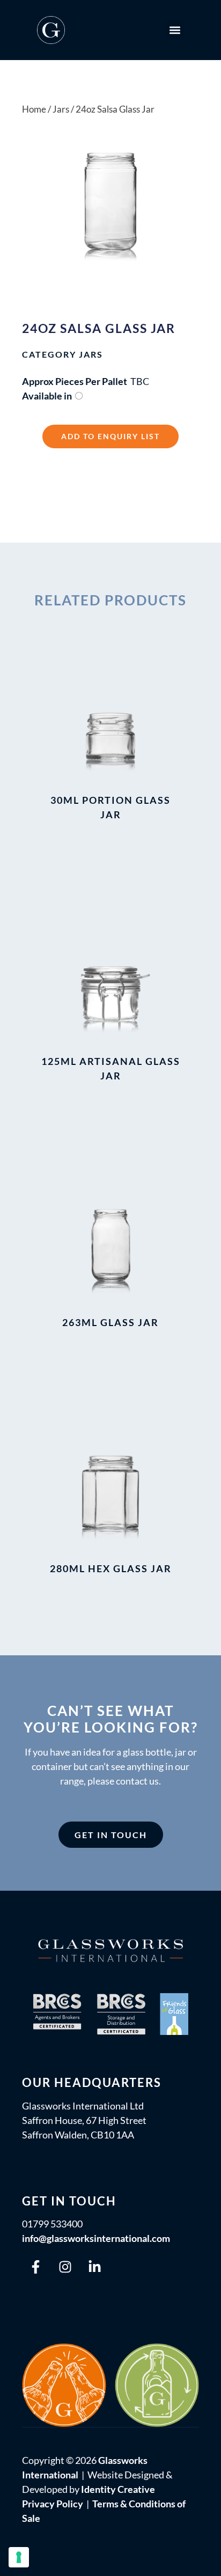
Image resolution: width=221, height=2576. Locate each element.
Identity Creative (118, 2489)
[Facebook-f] (35, 2267)
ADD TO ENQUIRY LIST (110, 436)
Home (34, 109)
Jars (91, 354)
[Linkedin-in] (94, 2267)
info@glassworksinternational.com (96, 2238)
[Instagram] (65, 2267)
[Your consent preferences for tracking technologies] (19, 2557)
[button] (175, 30)
